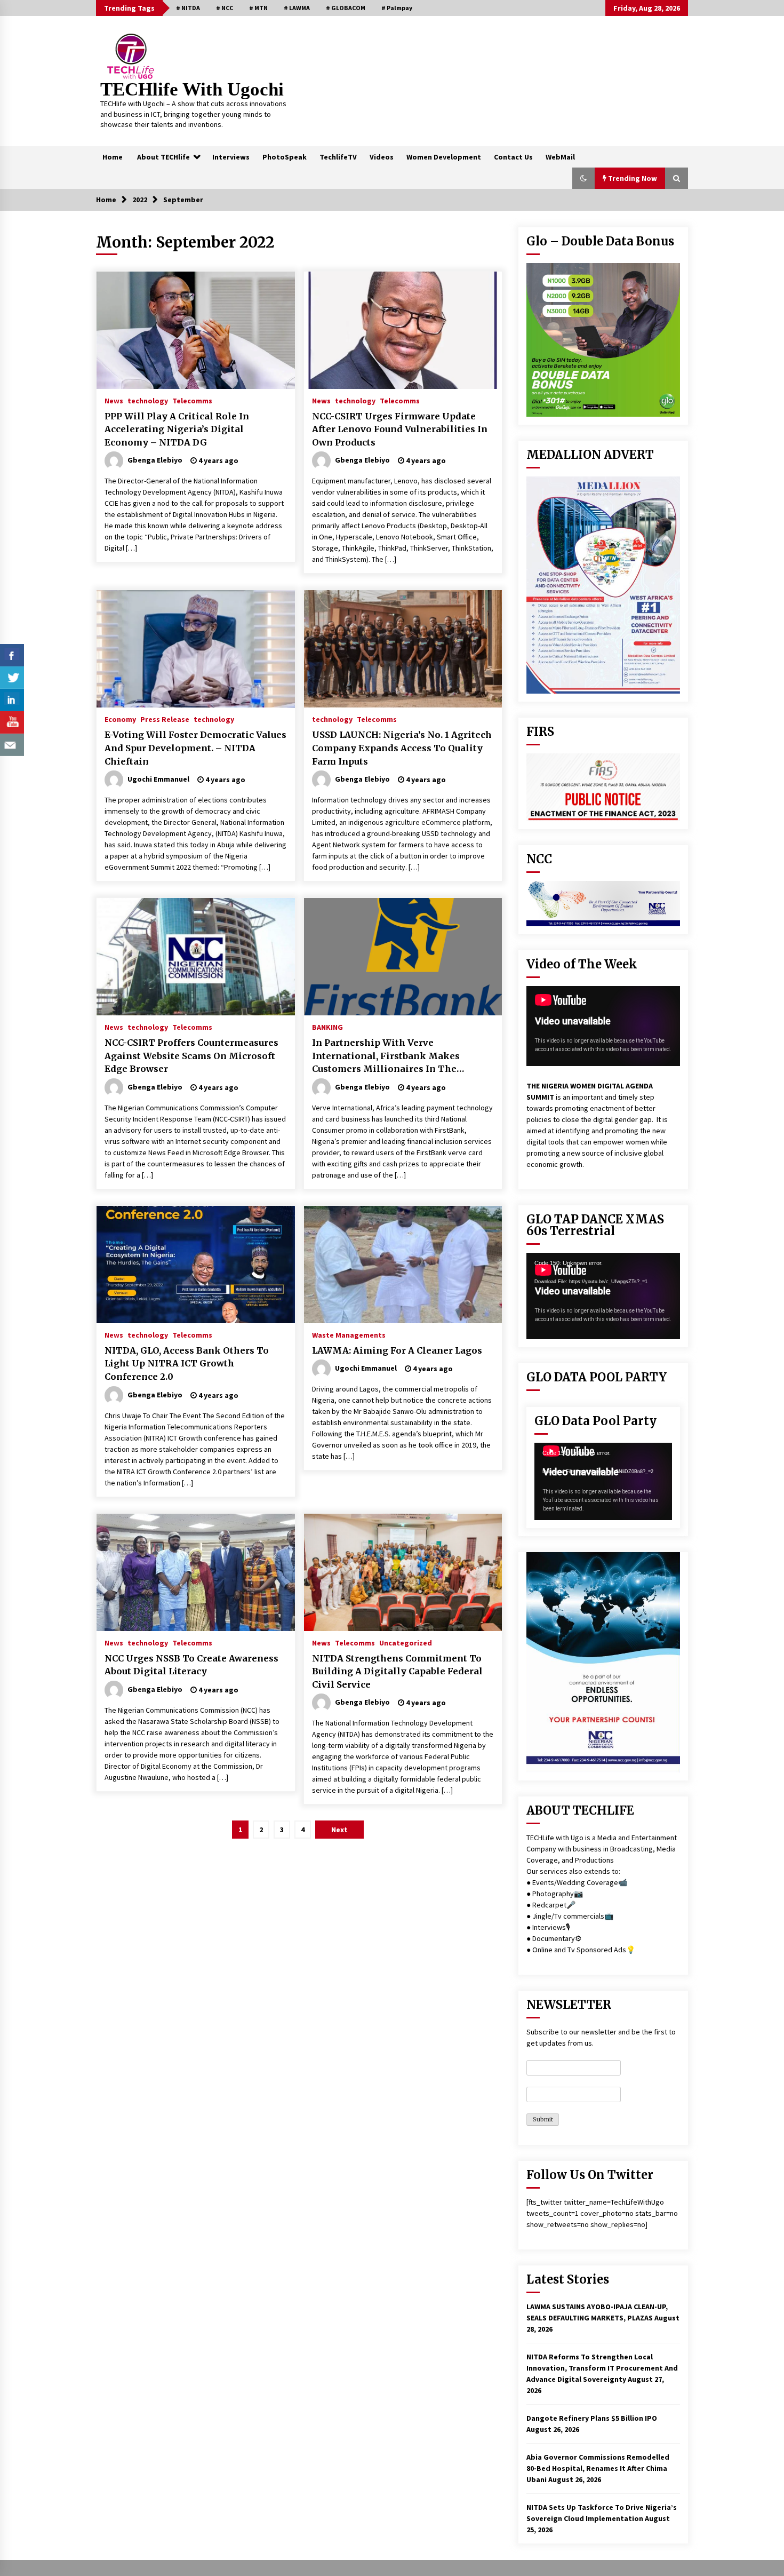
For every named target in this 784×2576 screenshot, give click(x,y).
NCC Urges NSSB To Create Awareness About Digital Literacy (191, 1665)
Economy (120, 719)
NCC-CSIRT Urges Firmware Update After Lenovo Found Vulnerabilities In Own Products (400, 429)
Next (339, 1830)
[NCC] (603, 904)
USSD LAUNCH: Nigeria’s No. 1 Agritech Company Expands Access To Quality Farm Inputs (402, 748)
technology (148, 400)
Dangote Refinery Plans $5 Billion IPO (592, 2418)
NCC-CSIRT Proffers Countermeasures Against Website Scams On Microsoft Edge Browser (191, 1056)
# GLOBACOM (346, 8)
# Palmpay (397, 8)
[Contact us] (12, 745)
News (114, 400)
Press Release (165, 719)
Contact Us (513, 157)
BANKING (327, 1027)
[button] (583, 178)
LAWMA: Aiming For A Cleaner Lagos (397, 1350)
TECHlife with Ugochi (192, 89)
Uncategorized (406, 1642)
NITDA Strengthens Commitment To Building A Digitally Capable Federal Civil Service (397, 1671)
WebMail (560, 157)
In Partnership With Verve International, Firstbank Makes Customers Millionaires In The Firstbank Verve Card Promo (386, 1056)
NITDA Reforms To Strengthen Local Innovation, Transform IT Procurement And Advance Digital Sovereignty (602, 2368)
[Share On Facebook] (12, 655)
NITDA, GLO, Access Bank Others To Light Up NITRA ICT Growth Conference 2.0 (187, 1363)
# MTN (258, 8)
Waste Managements (349, 1334)
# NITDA (188, 8)
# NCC (225, 8)
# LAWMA (297, 8)
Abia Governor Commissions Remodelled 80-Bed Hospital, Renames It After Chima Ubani (598, 2468)
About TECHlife (163, 157)
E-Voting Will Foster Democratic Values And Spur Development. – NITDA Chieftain (195, 748)
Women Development (444, 157)
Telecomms (192, 400)
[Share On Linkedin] (12, 700)
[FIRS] (603, 787)
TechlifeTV (338, 157)
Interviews (231, 157)
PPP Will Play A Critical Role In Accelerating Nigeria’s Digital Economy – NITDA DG (177, 429)
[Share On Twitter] (12, 678)
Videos (382, 157)
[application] (603, 1296)
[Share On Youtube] (12, 722)
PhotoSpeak (285, 157)
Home (113, 157)
